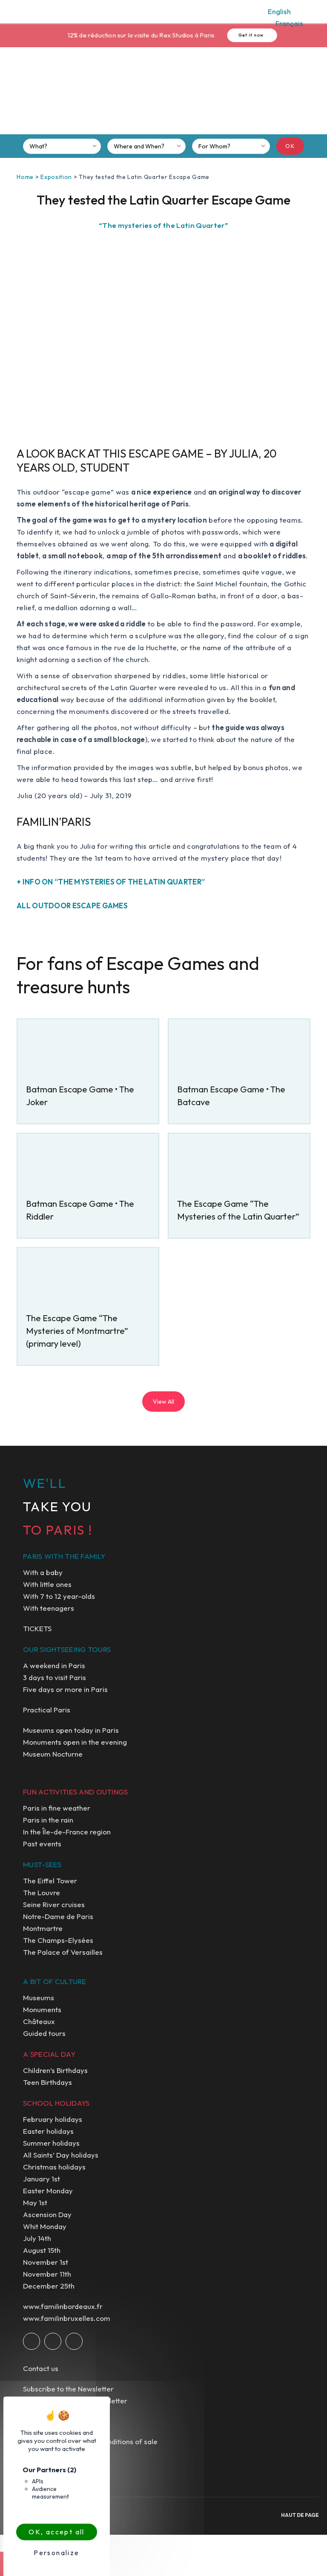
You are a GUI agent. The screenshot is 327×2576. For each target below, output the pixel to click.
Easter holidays (48, 2131)
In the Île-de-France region (67, 1832)
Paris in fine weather (57, 1808)
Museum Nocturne (53, 1754)
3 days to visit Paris (54, 1677)
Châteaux (39, 2021)
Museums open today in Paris (71, 1730)
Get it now (243, 35)
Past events (42, 1844)
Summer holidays (51, 2143)
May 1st (35, 2202)
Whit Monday (45, 2226)
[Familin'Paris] (163, 94)
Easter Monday (48, 2191)
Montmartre (43, 1928)
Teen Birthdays (47, 2082)
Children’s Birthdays (55, 2070)
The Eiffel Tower (50, 1881)
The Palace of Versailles (63, 1952)
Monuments (42, 2009)
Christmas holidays (54, 2167)
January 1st (42, 2179)
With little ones (47, 1584)
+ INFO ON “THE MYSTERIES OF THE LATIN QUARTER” (111, 882)
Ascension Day (47, 2214)
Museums (39, 1997)
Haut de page (300, 2515)
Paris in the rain (48, 1820)
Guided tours (44, 2033)
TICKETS (37, 1628)
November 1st (46, 2262)
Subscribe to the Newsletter (68, 2389)
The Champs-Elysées (58, 1940)
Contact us (41, 2368)
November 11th (47, 2274)
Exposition (56, 177)
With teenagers (49, 1608)
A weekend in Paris (54, 1665)
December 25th (49, 2286)
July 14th (37, 2238)
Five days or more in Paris (65, 1689)
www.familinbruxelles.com (67, 2318)
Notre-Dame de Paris (58, 1916)
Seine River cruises (54, 1904)
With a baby (43, 1572)
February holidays (53, 2119)
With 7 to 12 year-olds (59, 1596)
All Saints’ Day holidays (61, 2155)
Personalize (56, 2553)
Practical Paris (47, 1710)
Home (25, 177)
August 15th (42, 2250)
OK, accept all (57, 2532)
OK (290, 146)
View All (163, 1402)
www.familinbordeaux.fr (63, 2306)
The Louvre (42, 1892)
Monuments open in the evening (75, 1742)
